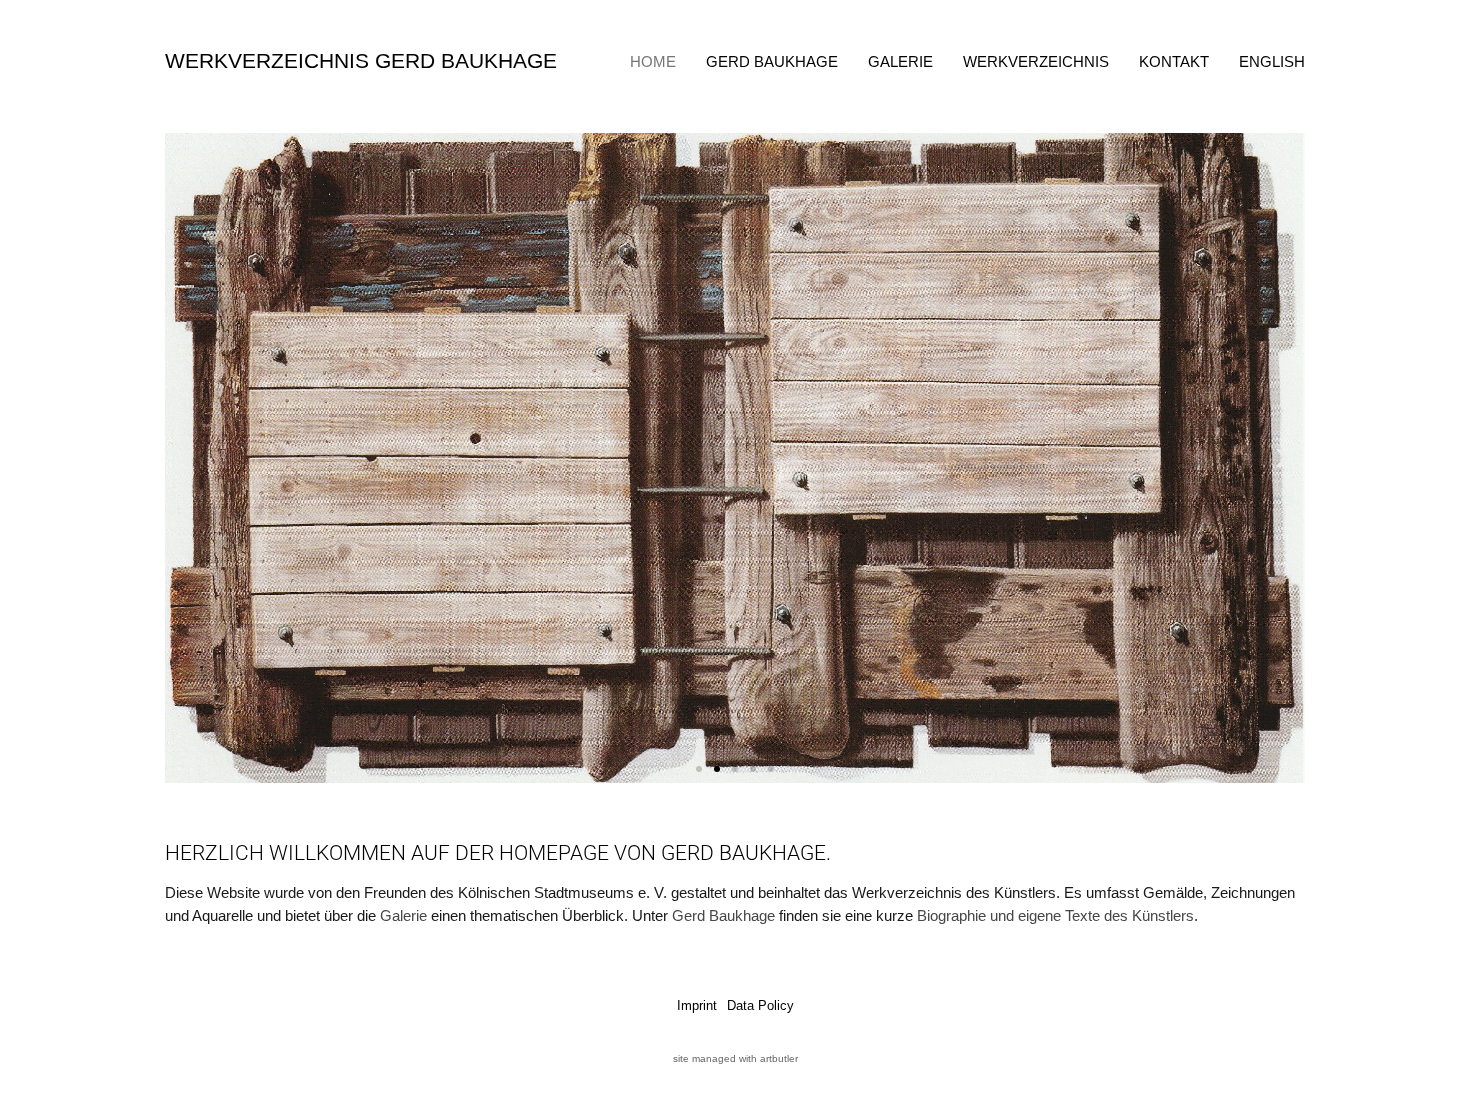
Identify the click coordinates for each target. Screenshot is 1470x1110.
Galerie (900, 61)
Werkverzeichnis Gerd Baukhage (361, 60)
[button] (187, 458)
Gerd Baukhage (772, 61)
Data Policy (760, 1005)
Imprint (697, 1005)
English (1272, 61)
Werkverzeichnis (1036, 61)
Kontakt (1174, 61)
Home (653, 61)
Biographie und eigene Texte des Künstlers (1055, 915)
